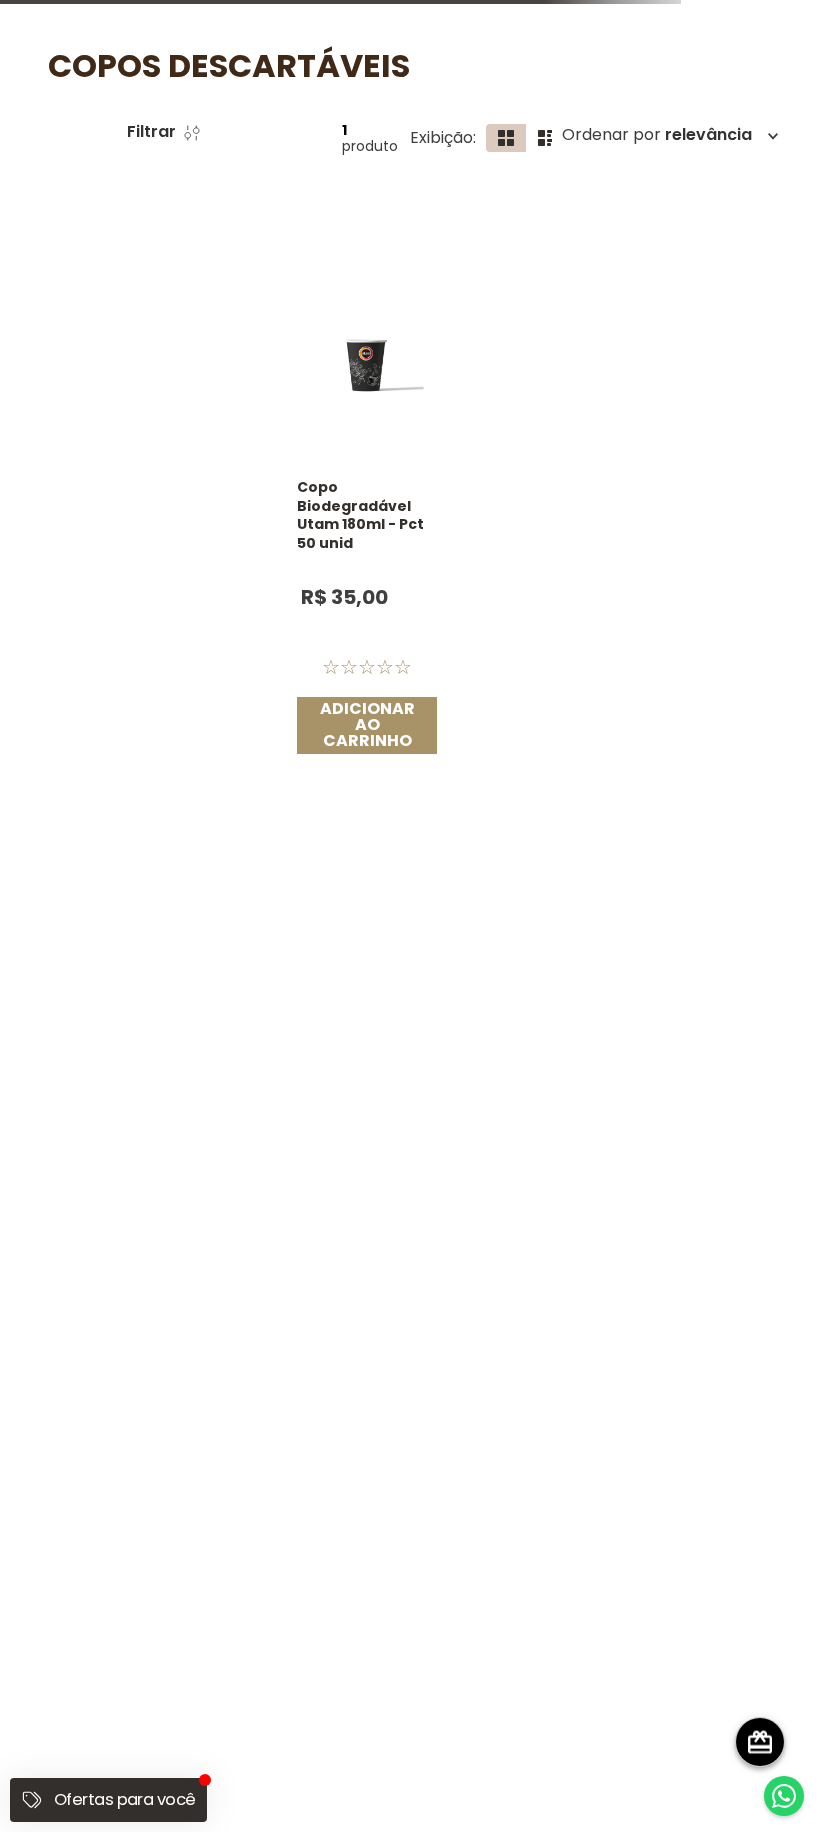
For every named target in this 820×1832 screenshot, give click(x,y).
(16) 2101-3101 (410, 1495)
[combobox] (334, 111)
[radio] (688, 174)
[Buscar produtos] (609, 111)
